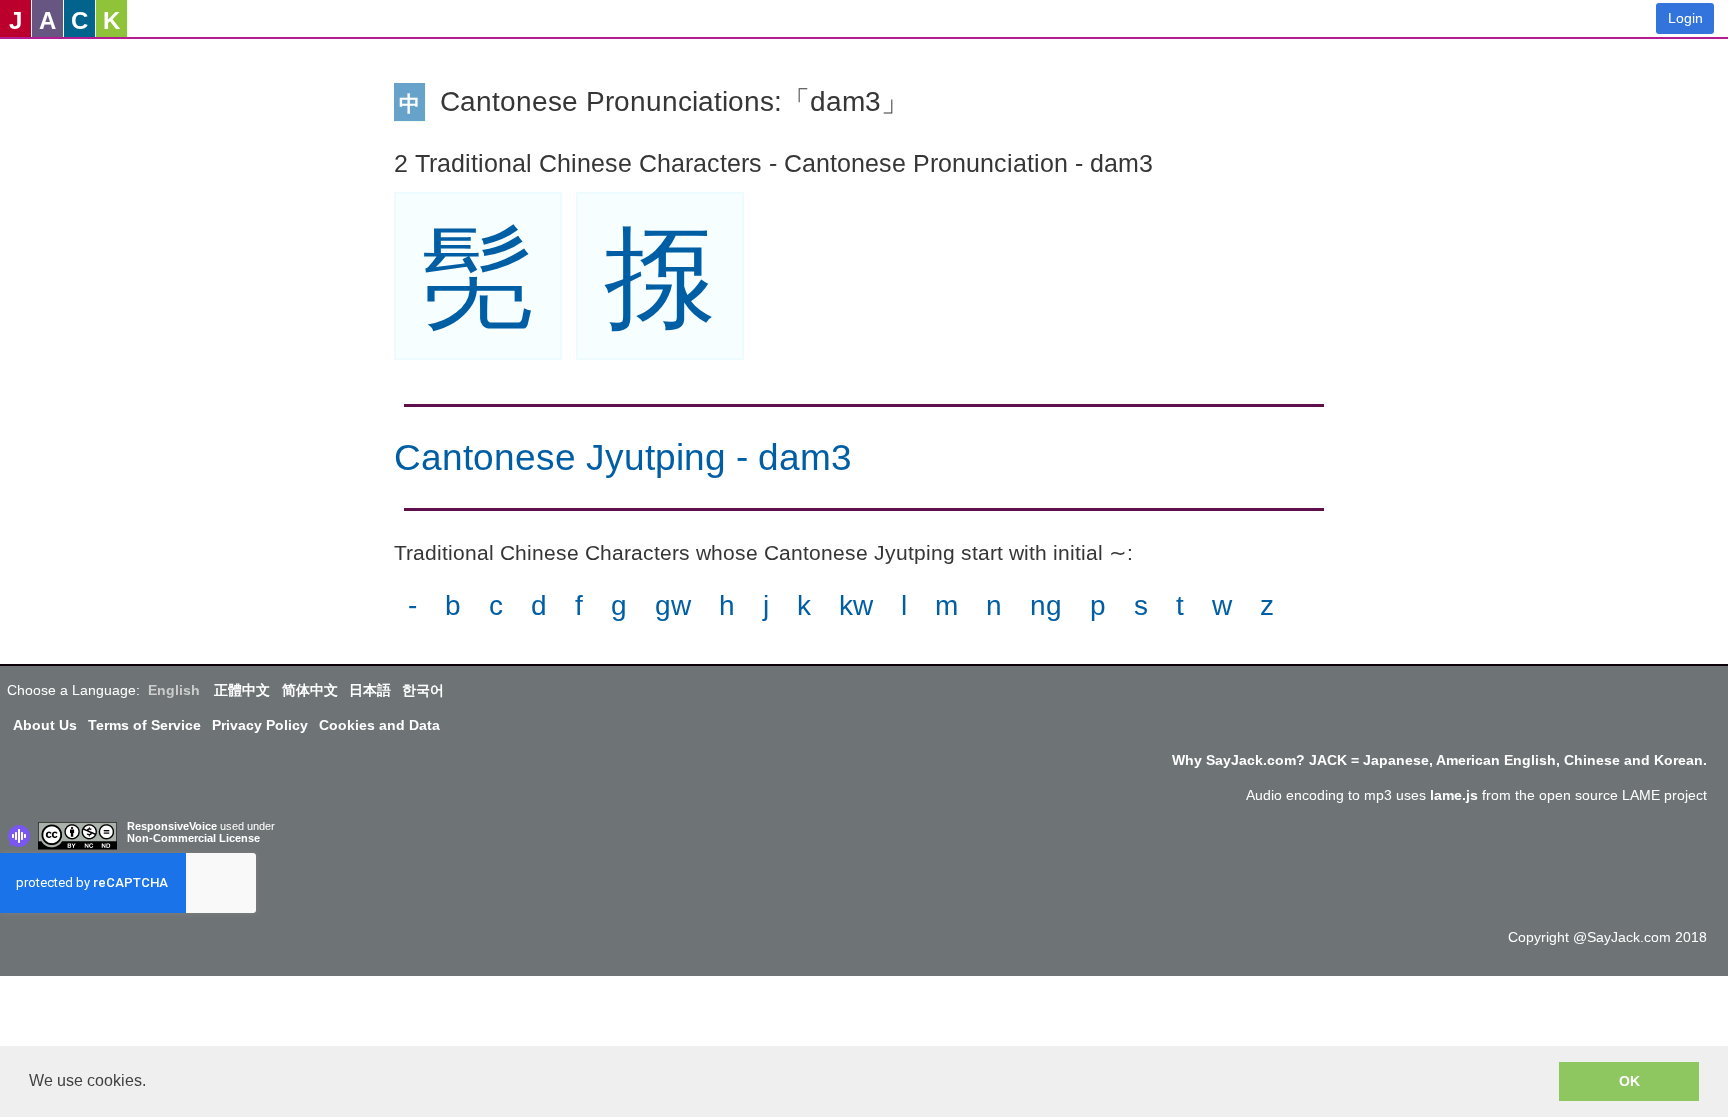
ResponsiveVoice (172, 826)
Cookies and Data (379, 725)
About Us (45, 725)
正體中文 (242, 690)
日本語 (370, 690)
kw (856, 605)
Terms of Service (144, 725)
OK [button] (1629, 1081)
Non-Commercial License (193, 838)
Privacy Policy (260, 725)
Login (1685, 18)
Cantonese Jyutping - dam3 (623, 457)
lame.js (1454, 795)
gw (673, 605)
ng (1046, 605)
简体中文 (310, 690)
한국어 (423, 690)
